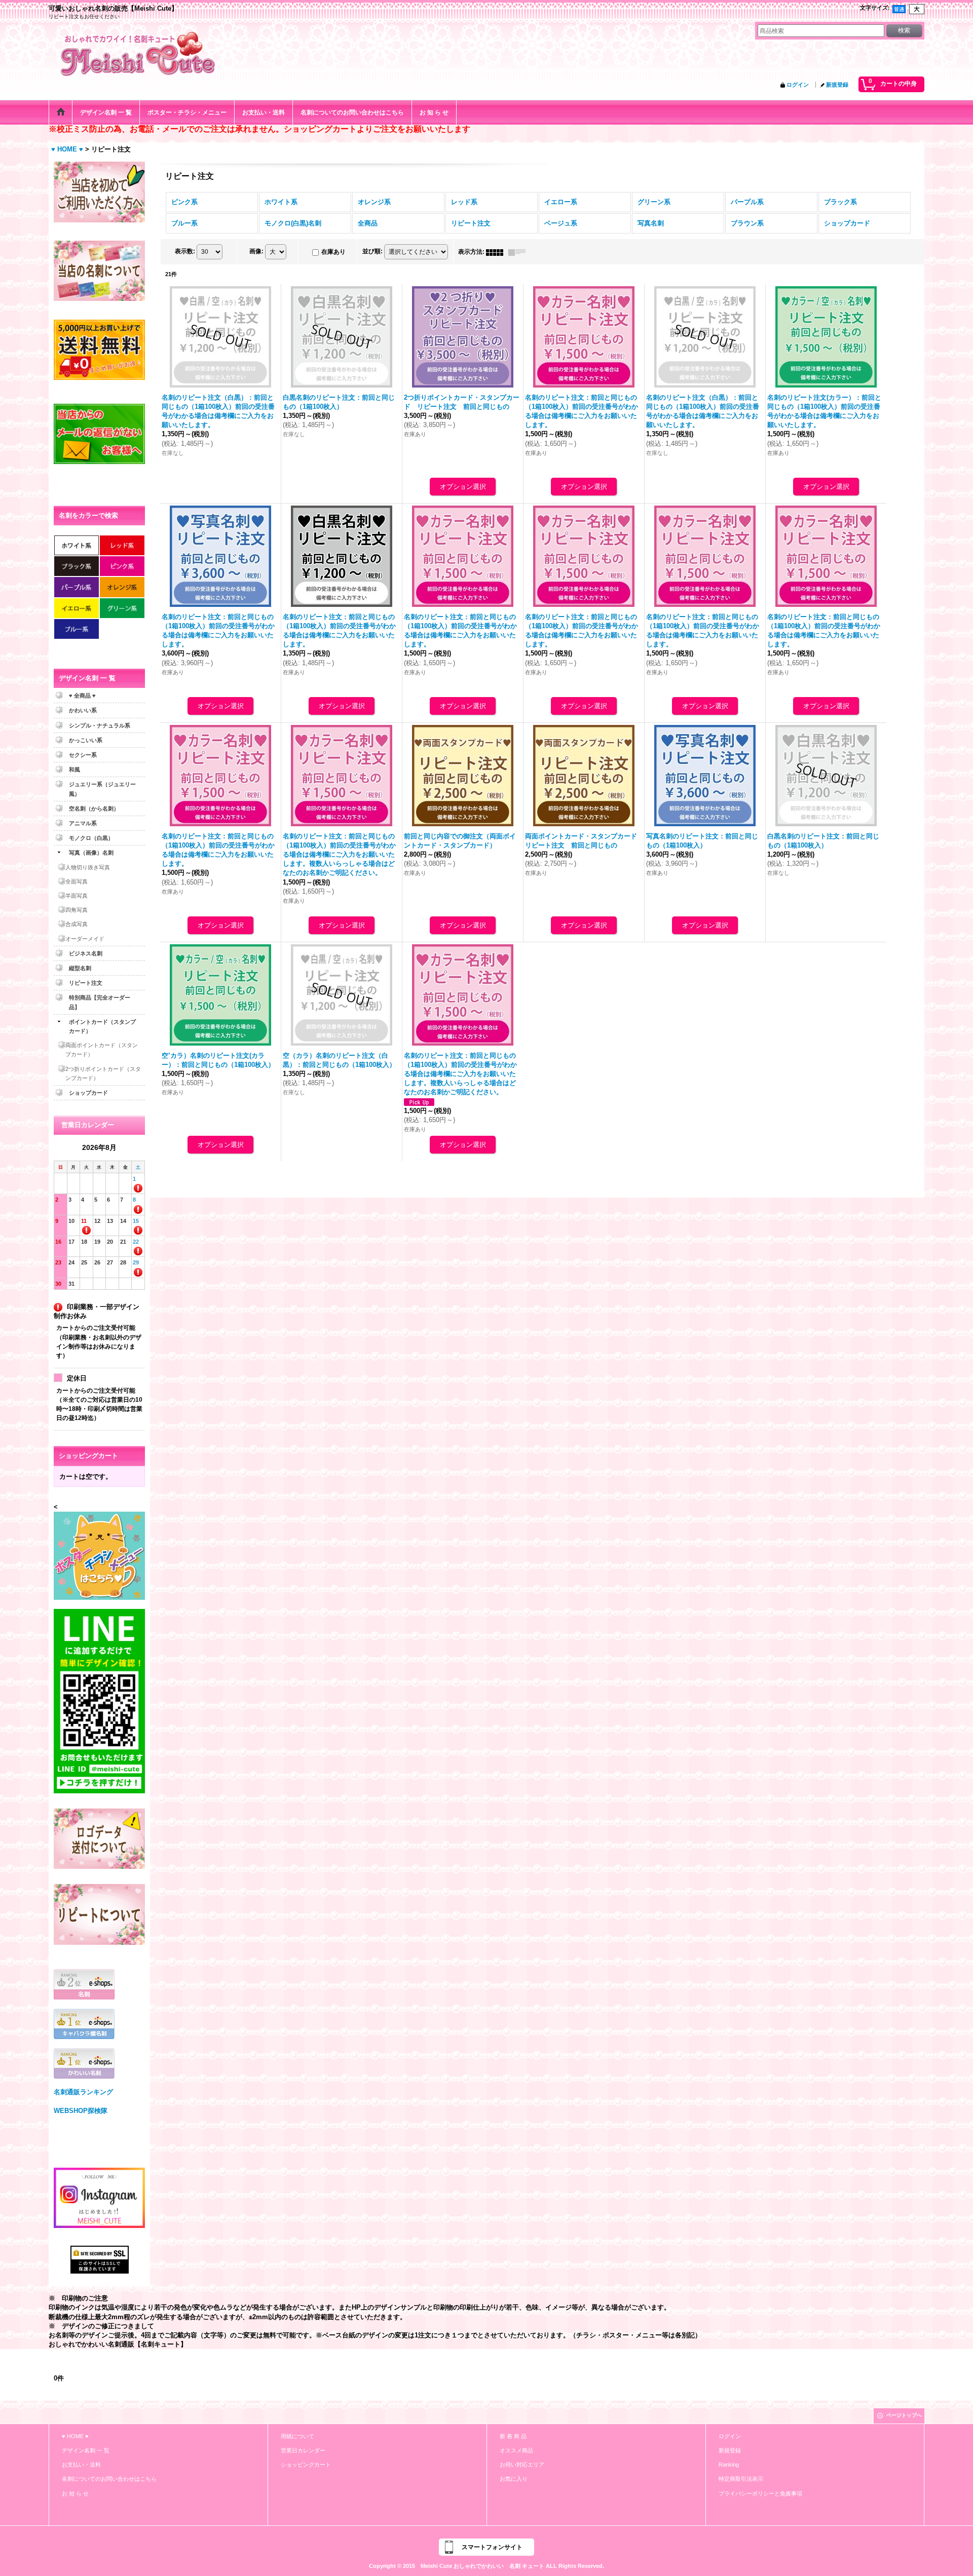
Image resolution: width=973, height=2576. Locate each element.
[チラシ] (99, 1555)
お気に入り (514, 2479)
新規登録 (837, 85)
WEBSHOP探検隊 (81, 2111)
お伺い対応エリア (522, 2465)
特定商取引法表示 (741, 2479)
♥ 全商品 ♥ (82, 696)
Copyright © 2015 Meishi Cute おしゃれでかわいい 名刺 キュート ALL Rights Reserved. (486, 2566)
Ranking (729, 2465)
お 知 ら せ (75, 2493)
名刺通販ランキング (83, 2092)
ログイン (798, 85)
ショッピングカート (306, 2465)
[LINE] (99, 1700)
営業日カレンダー (303, 2450)
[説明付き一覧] (519, 252)
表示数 (185, 252)
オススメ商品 (516, 2450)
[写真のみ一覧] (497, 252)
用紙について (297, 2436)
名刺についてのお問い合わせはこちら (109, 2479)
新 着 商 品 (513, 2436)
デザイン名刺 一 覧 (86, 2450)
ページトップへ (904, 2415)
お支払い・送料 (81, 2465)
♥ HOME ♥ (75, 2436)
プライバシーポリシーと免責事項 (760, 2493)
